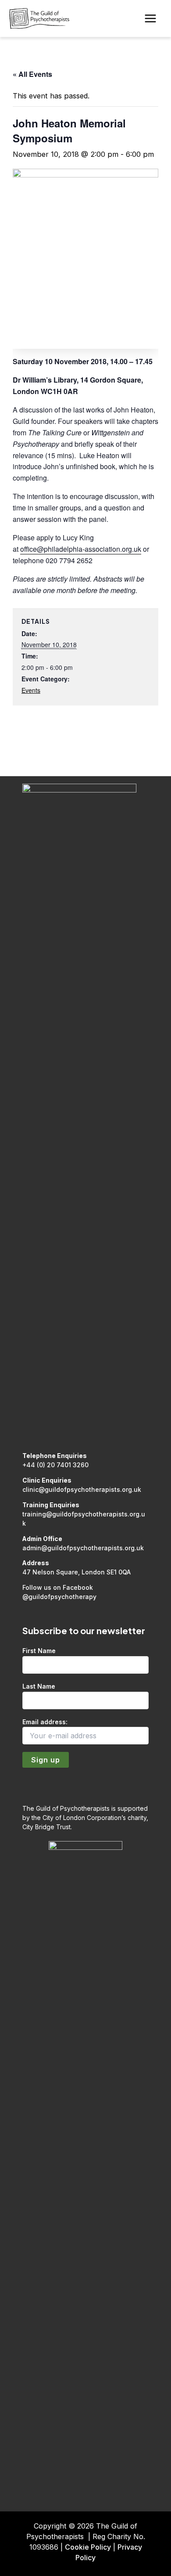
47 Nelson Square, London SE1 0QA (77, 1572)
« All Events (32, 74)
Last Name (39, 1686)
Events (31, 690)
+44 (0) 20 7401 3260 (55, 1465)
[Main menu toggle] (150, 19)
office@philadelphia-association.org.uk (81, 549)
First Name (39, 1651)
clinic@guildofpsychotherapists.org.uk (82, 1489)
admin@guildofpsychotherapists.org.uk (83, 1548)
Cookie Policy (88, 2547)
